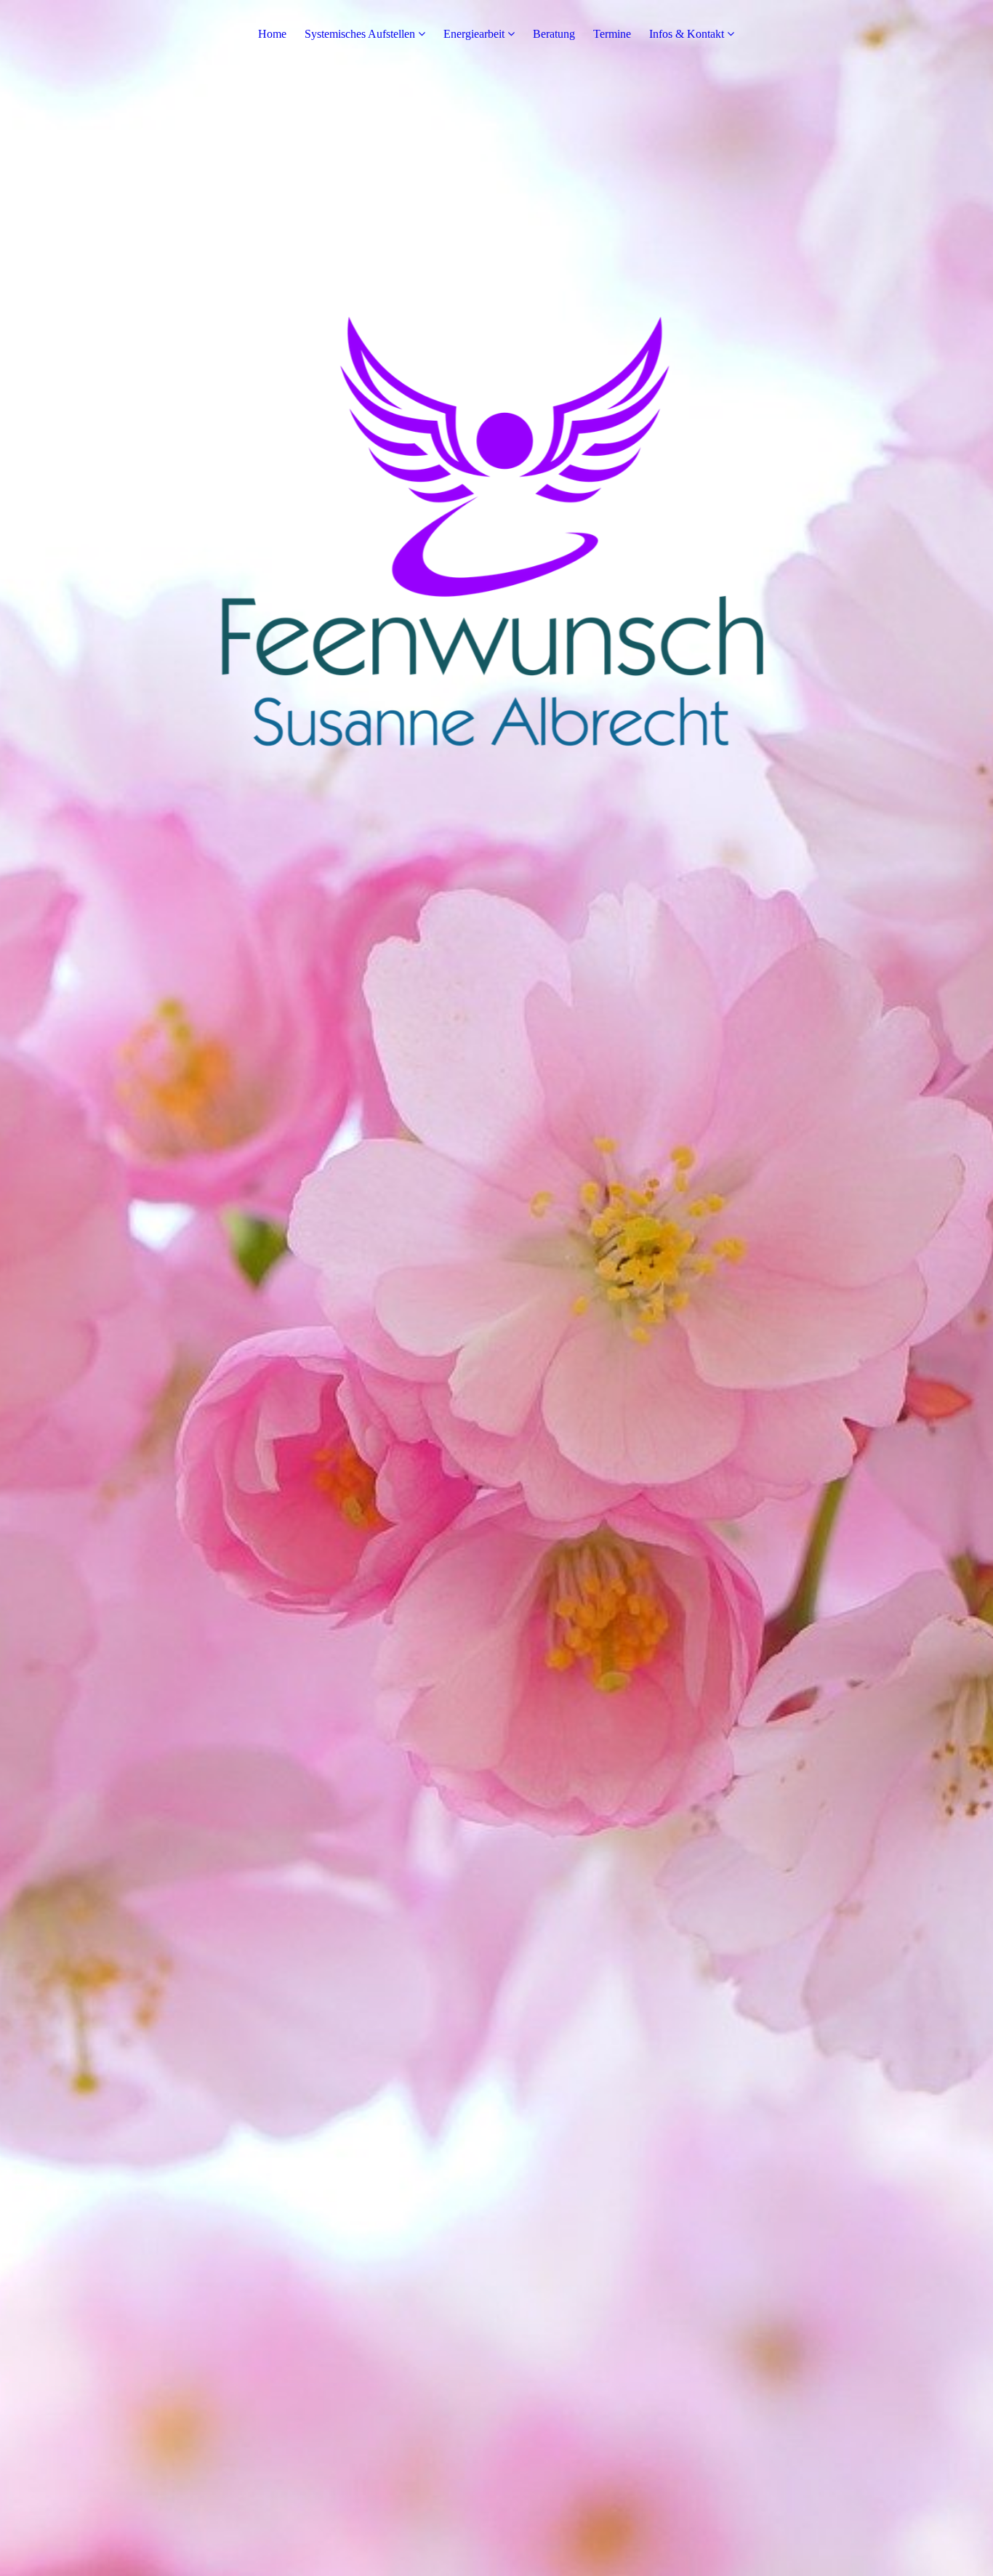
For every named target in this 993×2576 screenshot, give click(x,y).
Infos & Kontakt (687, 34)
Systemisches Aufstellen (360, 34)
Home (272, 34)
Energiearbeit (474, 34)
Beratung (554, 34)
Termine (612, 34)
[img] (496, 1288)
